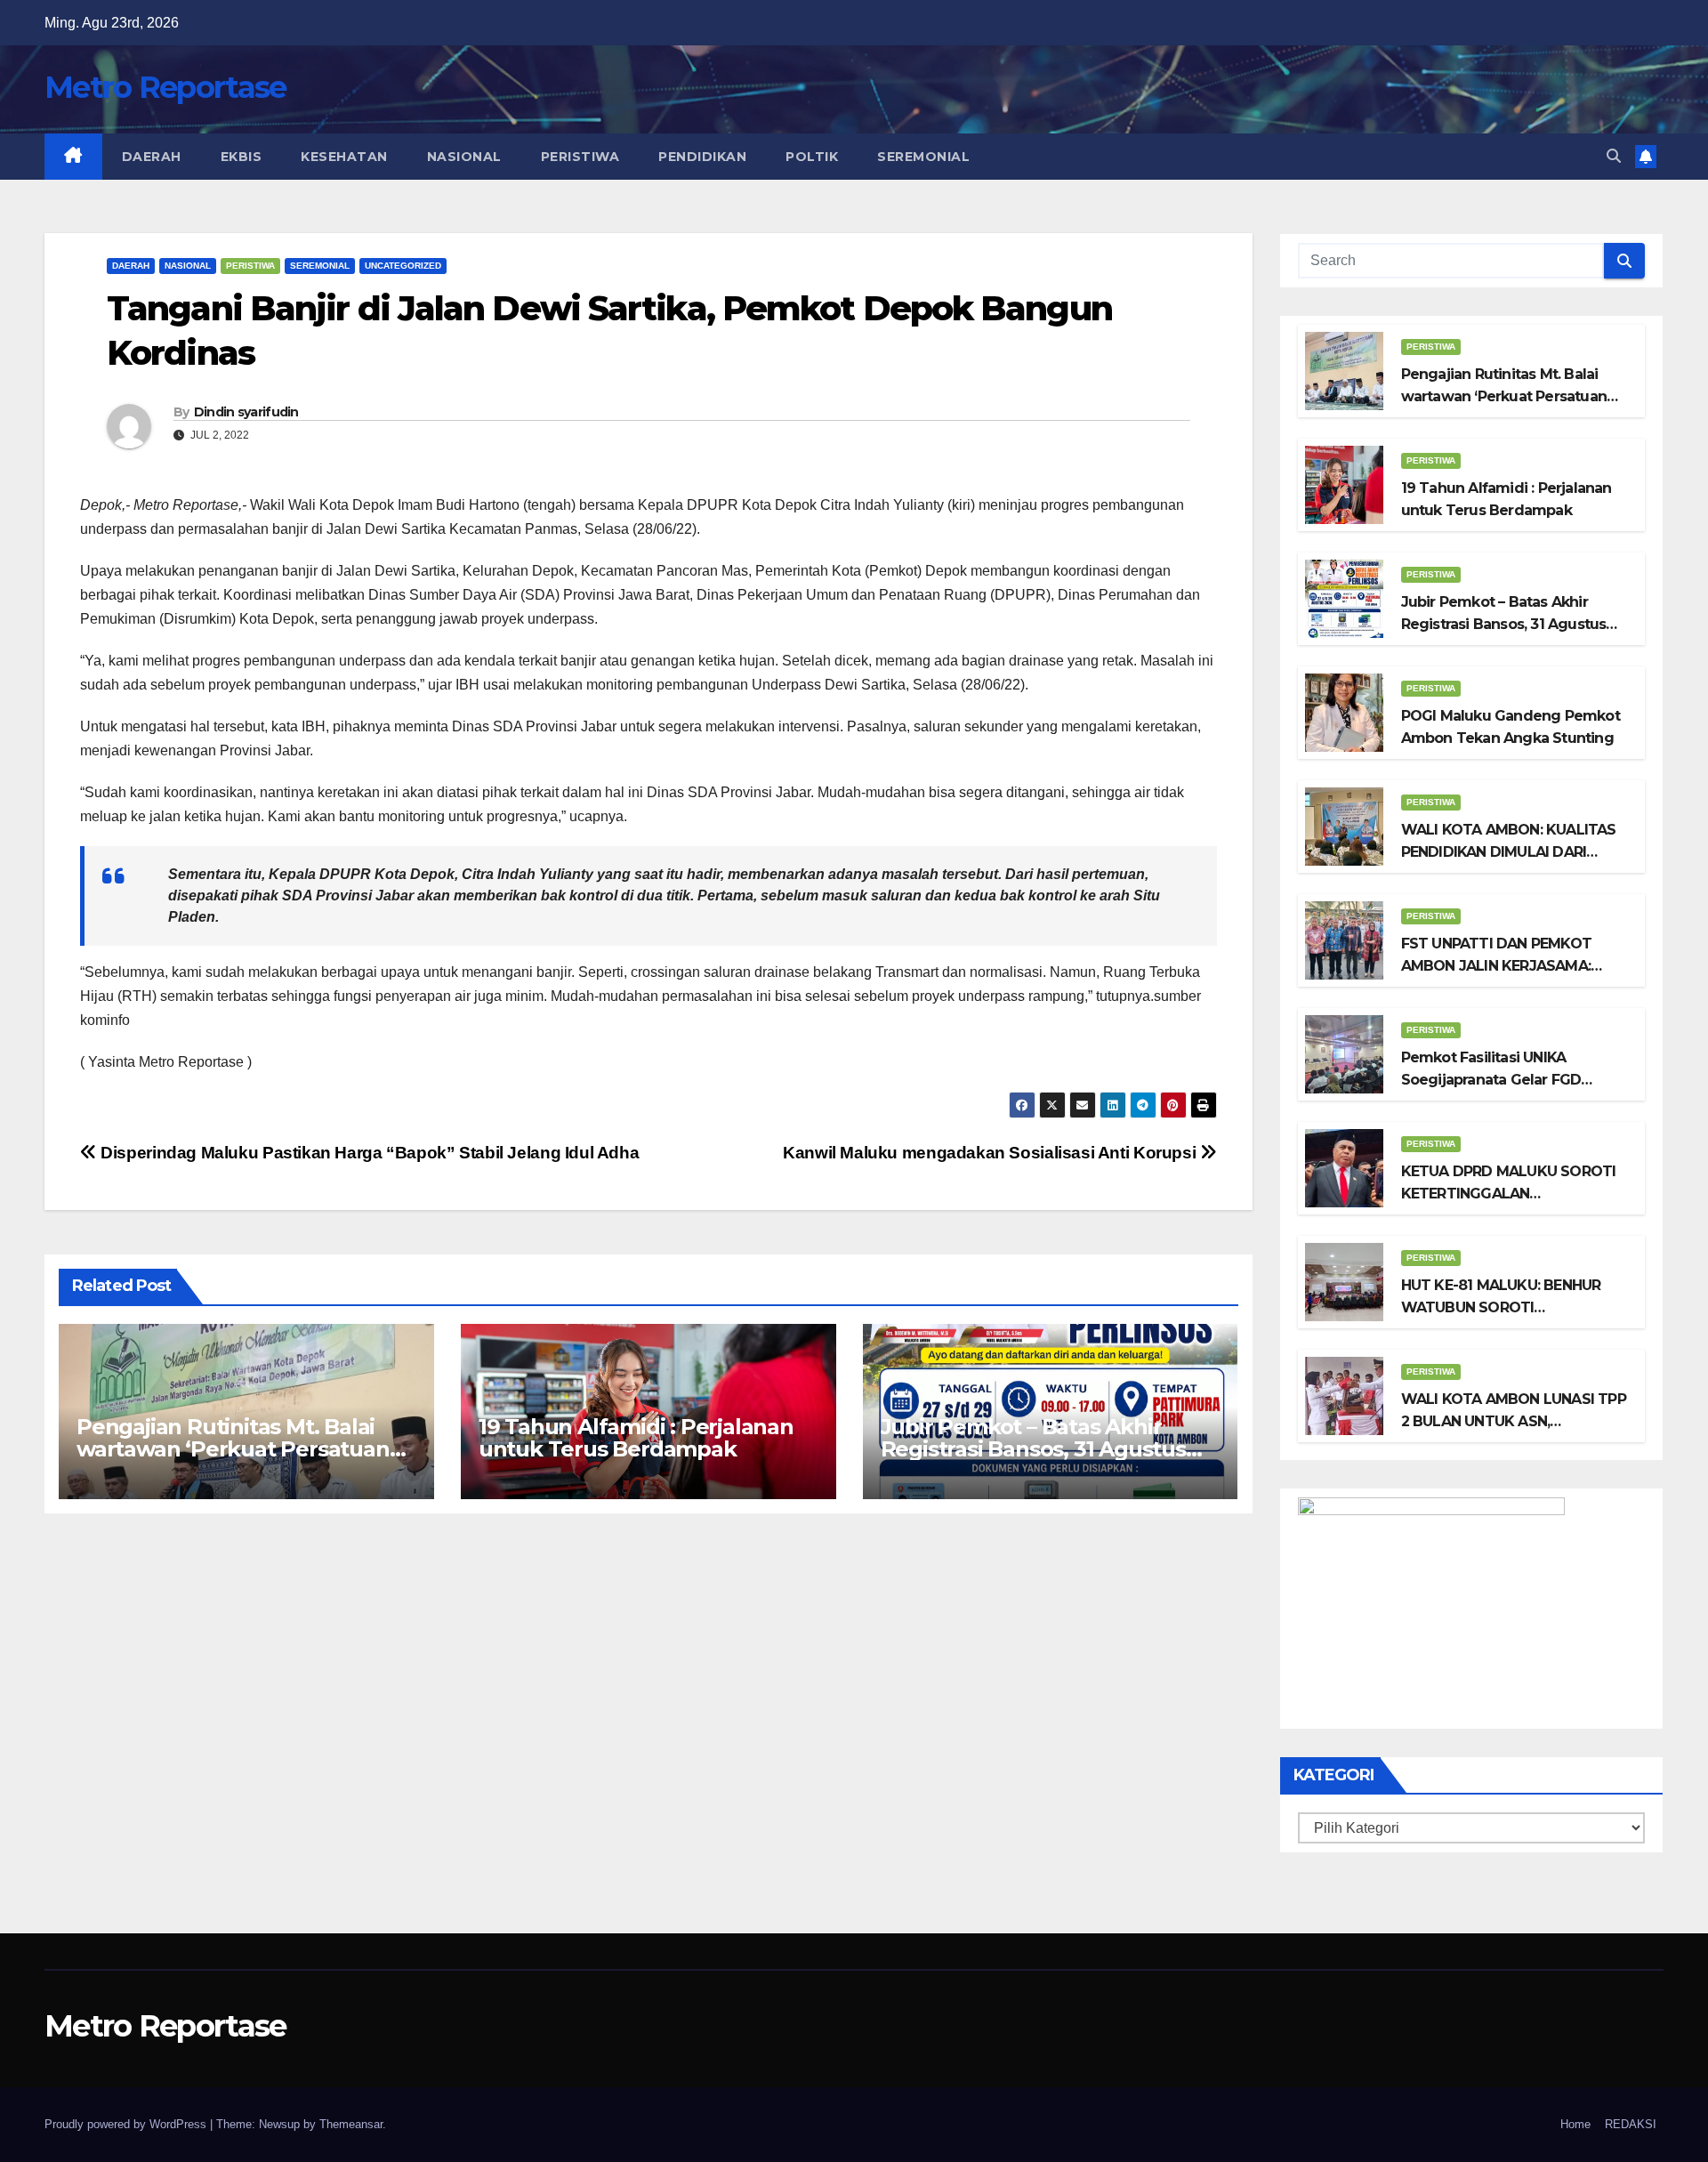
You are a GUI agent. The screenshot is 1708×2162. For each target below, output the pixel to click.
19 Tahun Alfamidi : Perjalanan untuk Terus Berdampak (636, 1438)
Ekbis (242, 157)
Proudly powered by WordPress (127, 2124)
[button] (1614, 156)
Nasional (464, 157)
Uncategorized (403, 266)
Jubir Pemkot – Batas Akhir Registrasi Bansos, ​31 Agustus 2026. (1033, 1449)
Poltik (812, 157)
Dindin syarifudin (246, 412)
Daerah (152, 157)
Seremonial (923, 157)
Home (1575, 2124)
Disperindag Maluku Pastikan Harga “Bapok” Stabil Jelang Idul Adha (368, 1153)
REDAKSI (1631, 2124)
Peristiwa (580, 157)
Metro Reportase (165, 87)
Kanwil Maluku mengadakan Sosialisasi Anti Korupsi (991, 1153)
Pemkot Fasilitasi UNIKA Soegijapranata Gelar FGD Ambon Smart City (1491, 1080)
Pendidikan (702, 157)
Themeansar (351, 2124)
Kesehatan (344, 157)
